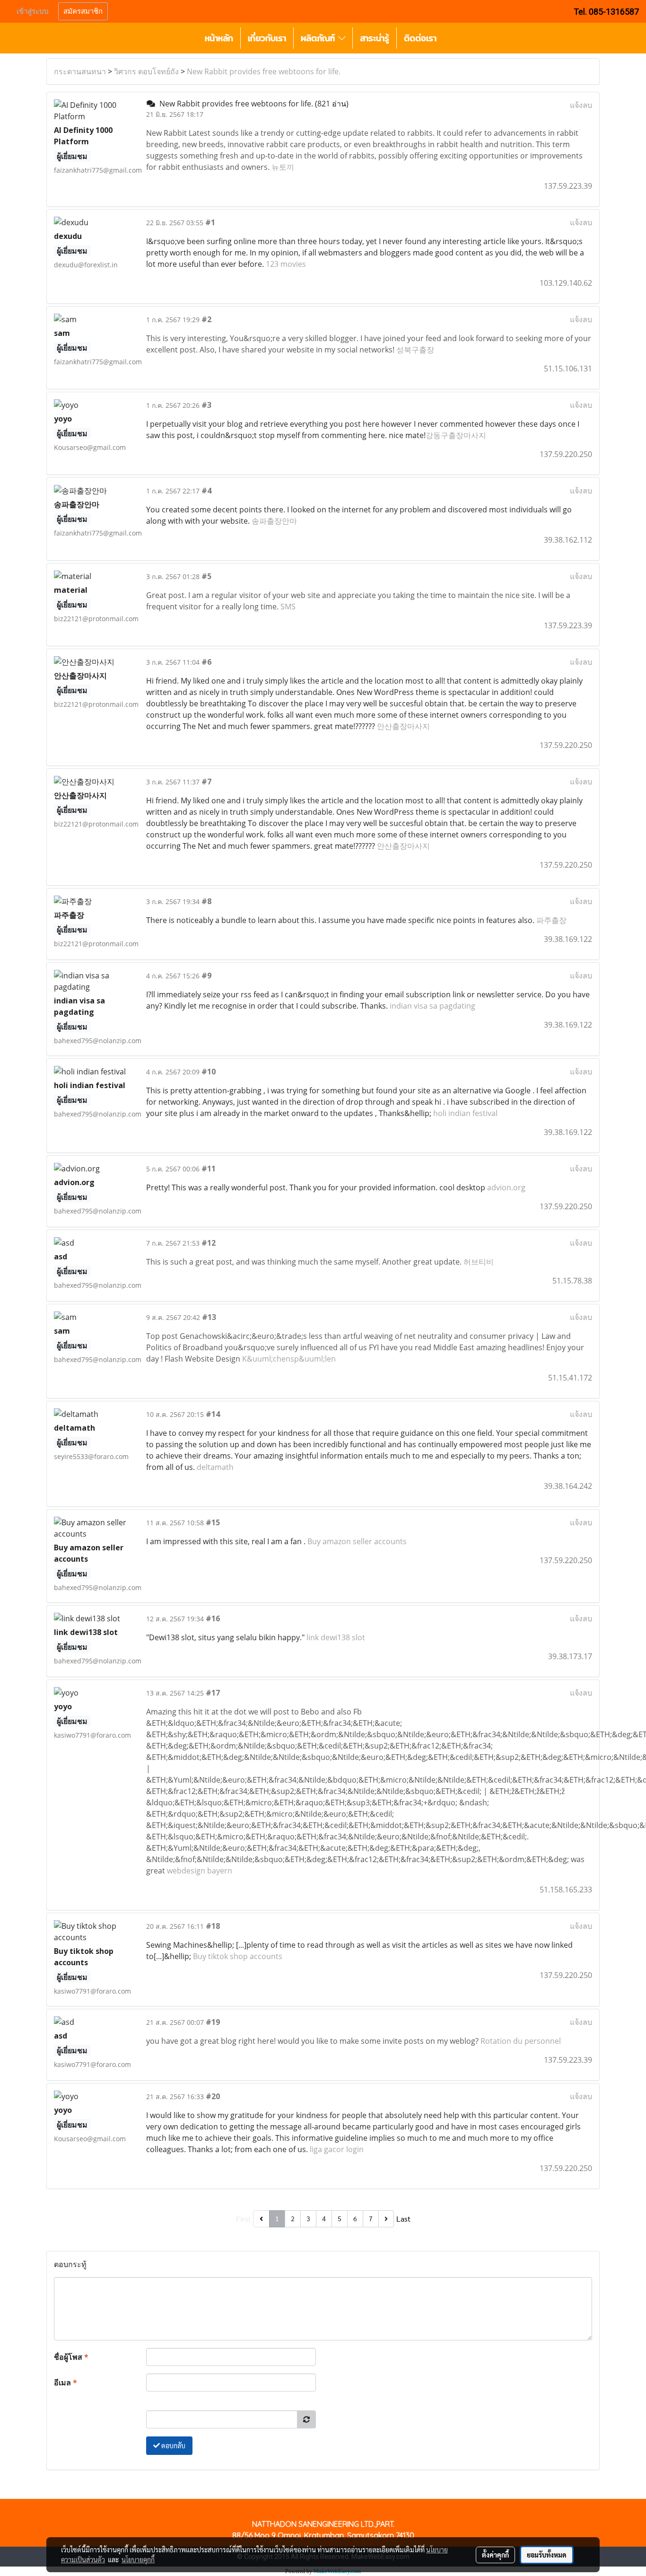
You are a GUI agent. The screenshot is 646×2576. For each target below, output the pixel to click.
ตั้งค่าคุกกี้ (495, 2555)
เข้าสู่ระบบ (33, 11)
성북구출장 (415, 350)
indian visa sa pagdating (432, 1006)
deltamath (215, 1467)
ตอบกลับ (173, 2445)
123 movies (286, 264)
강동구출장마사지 (456, 435)
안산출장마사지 (403, 726)
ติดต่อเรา (420, 38)
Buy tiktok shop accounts (238, 1956)
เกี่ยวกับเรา (267, 38)
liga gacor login (337, 2149)
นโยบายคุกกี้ (138, 2559)
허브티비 (479, 1262)
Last (403, 2219)
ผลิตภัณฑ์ (319, 38)
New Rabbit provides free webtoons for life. (264, 71)
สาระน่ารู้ (375, 38)
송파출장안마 (274, 521)
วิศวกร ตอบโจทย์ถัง (146, 71)
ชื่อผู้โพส (71, 2357)
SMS (288, 607)
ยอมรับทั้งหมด (547, 2555)
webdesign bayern (200, 1871)
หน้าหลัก (219, 38)
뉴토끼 (283, 167)
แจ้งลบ (581, 105)
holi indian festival (465, 1113)
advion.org (506, 1187)
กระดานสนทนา (80, 71)
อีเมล (65, 2383)
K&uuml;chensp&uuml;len (289, 1359)
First (244, 2219)
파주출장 (551, 920)
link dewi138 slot (336, 1637)
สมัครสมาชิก (83, 11)
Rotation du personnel (521, 2041)
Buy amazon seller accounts (357, 1541)
